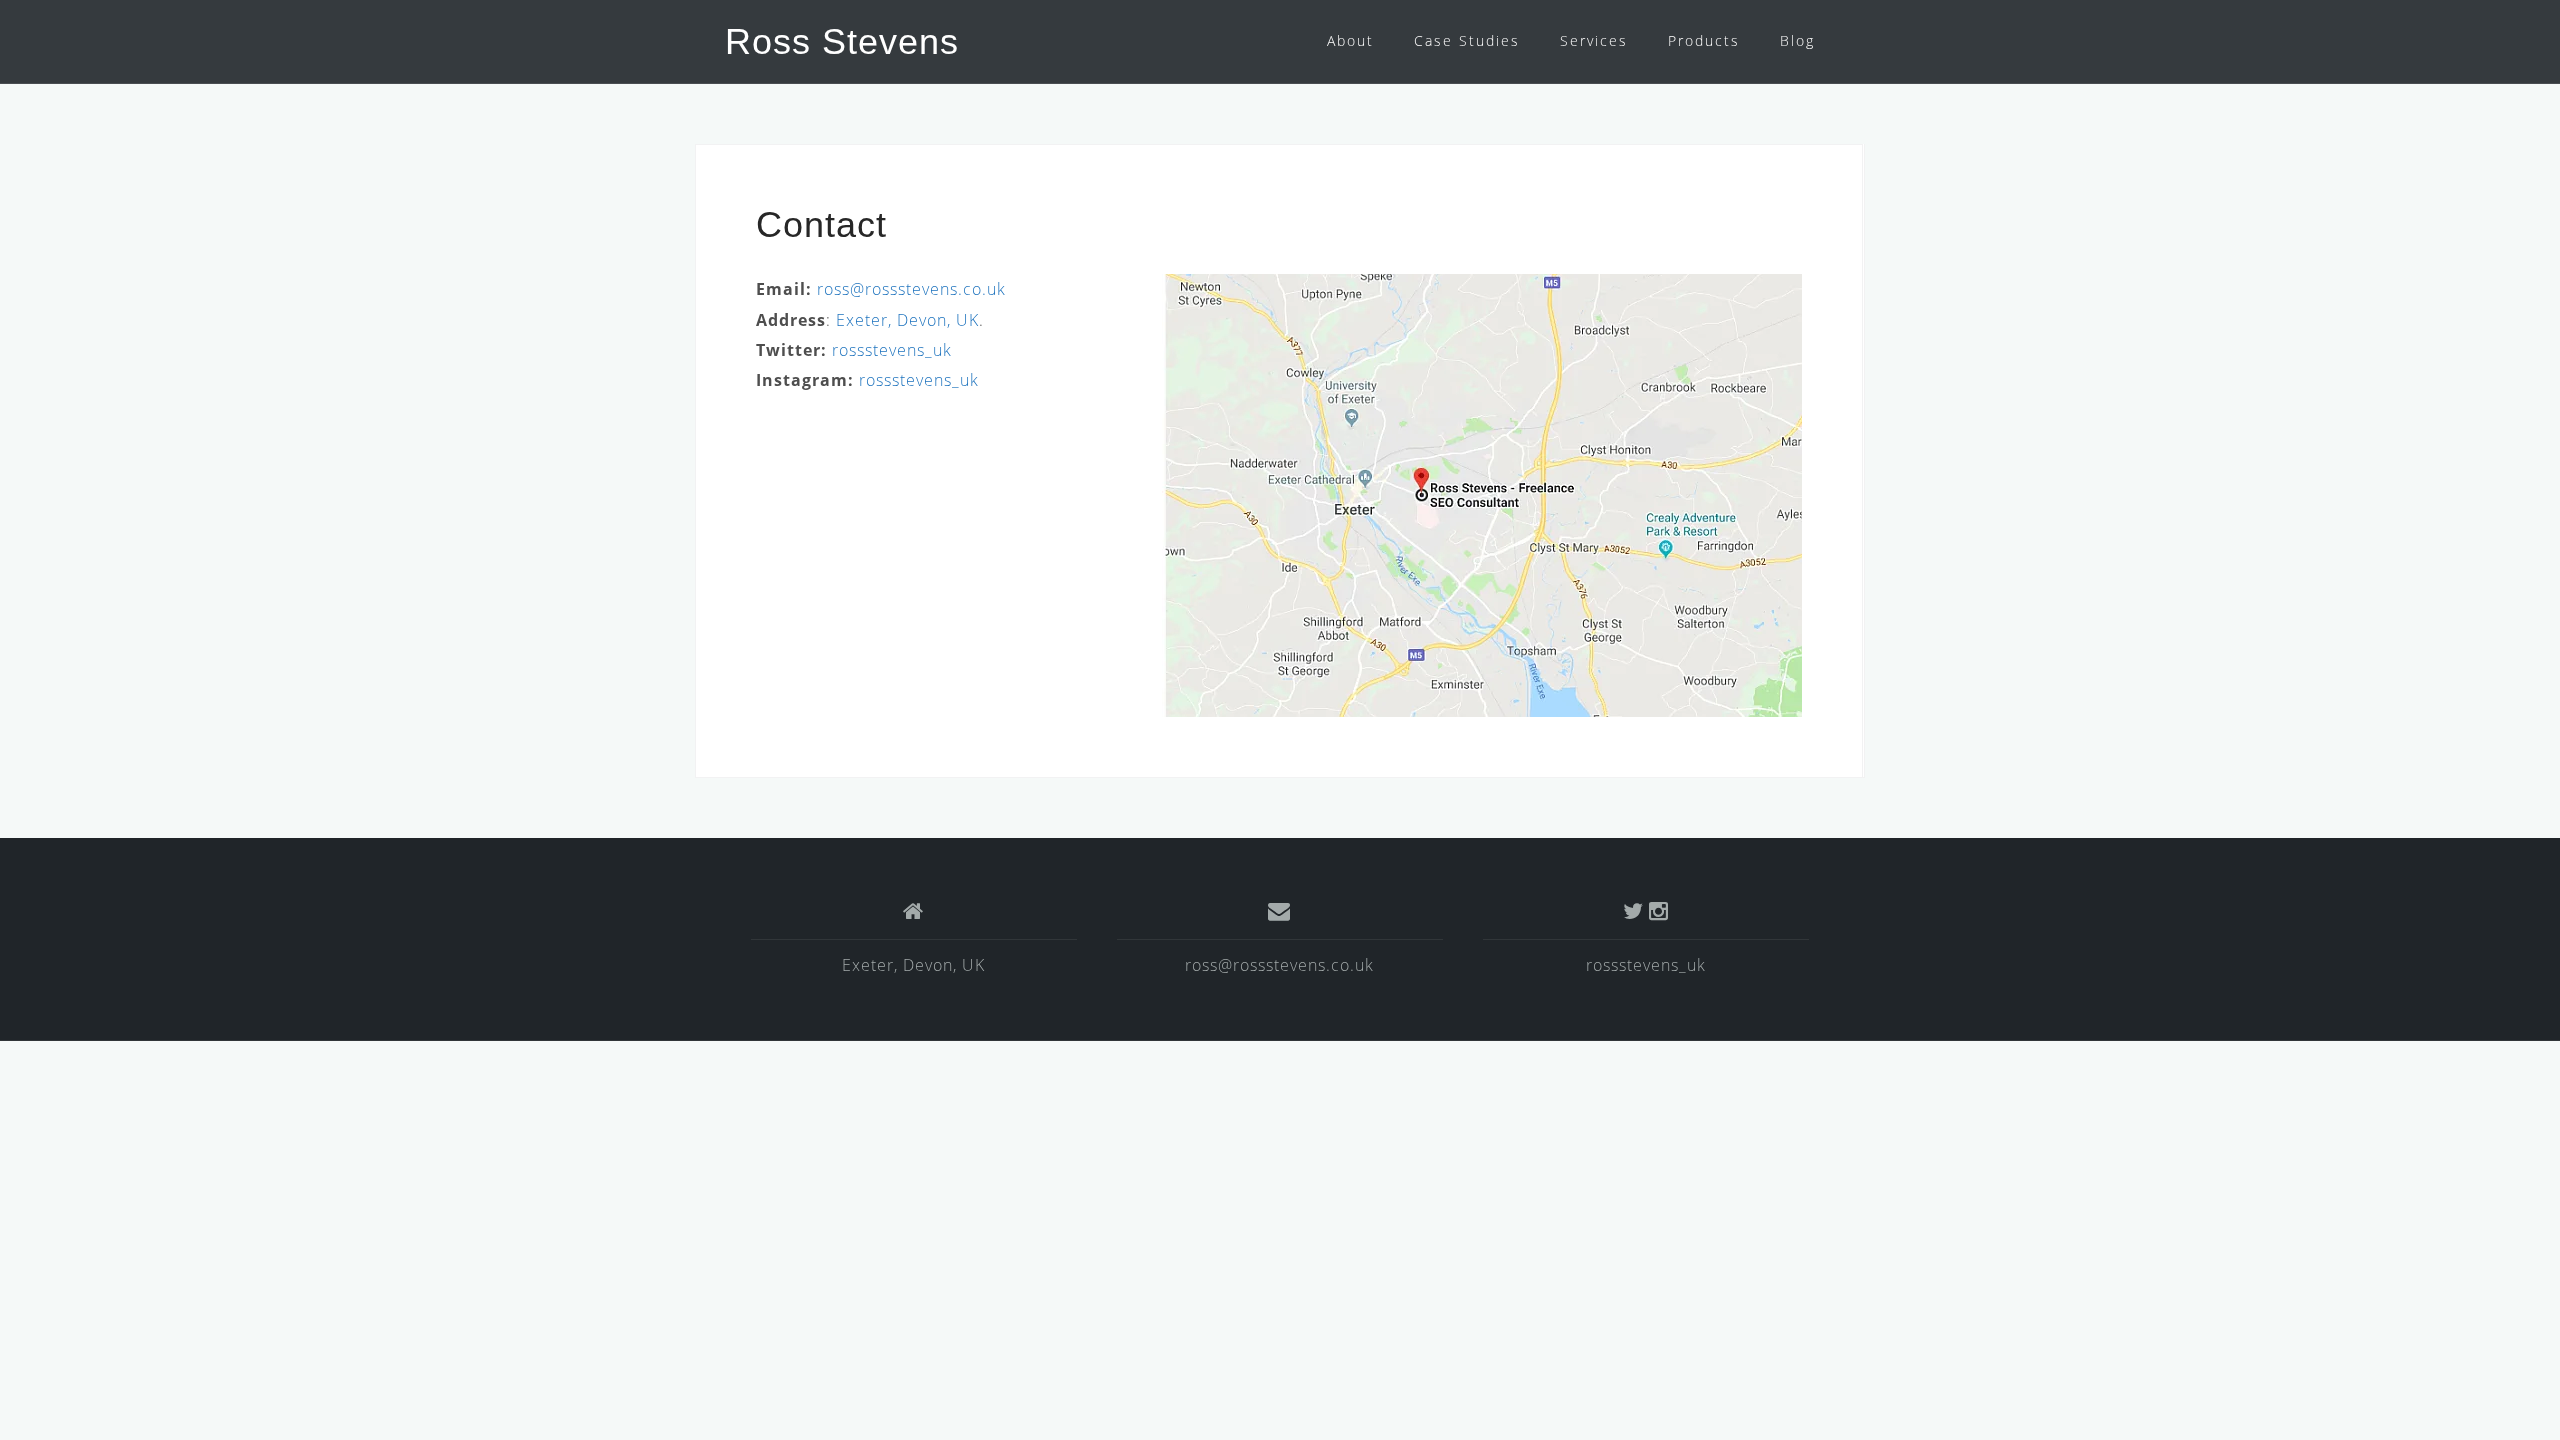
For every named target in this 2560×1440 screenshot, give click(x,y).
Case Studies (1467, 40)
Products (1704, 40)
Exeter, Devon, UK (907, 320)
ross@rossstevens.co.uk (911, 289)
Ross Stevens (842, 41)
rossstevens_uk (892, 350)
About (1350, 40)
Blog (1797, 40)
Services (1594, 40)
